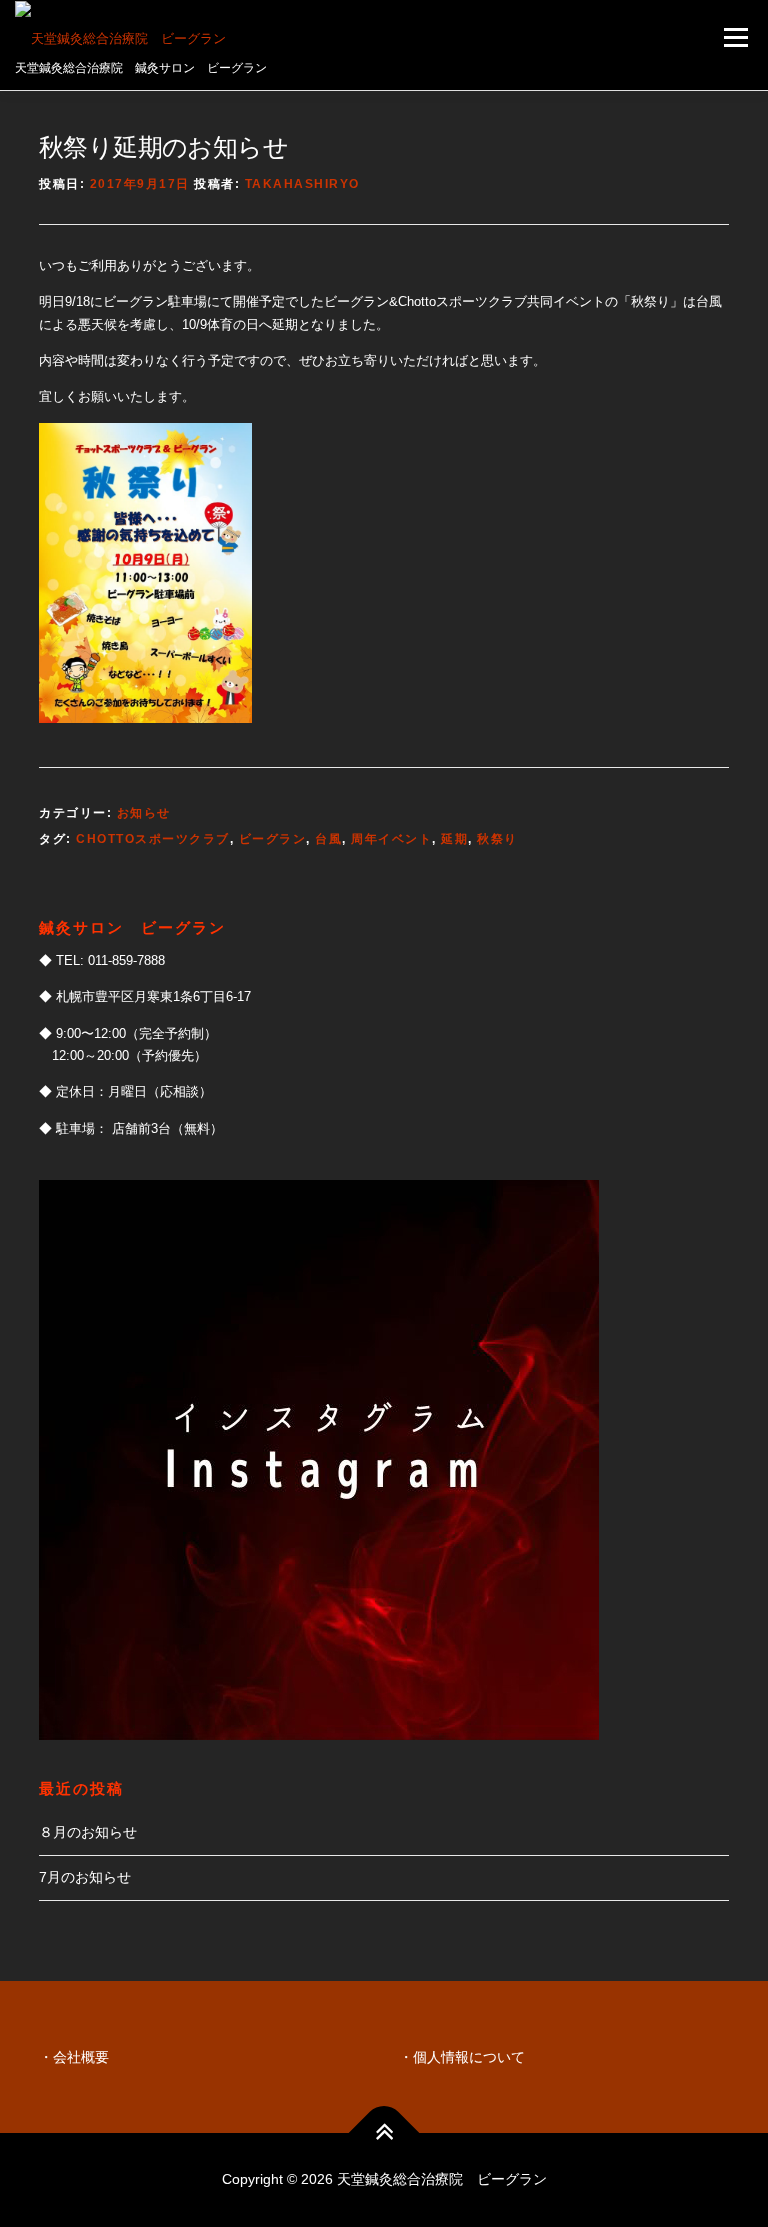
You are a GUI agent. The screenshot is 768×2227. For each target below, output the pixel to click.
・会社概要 (74, 2057)
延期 (454, 839)
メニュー (735, 37)
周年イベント (391, 839)
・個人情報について (462, 2057)
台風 (328, 839)
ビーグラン (273, 839)
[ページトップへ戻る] (384, 2133)
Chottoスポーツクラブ (153, 839)
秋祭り (497, 839)
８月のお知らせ (88, 1832)
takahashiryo (302, 184)
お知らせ (144, 813)
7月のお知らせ (85, 1877)
